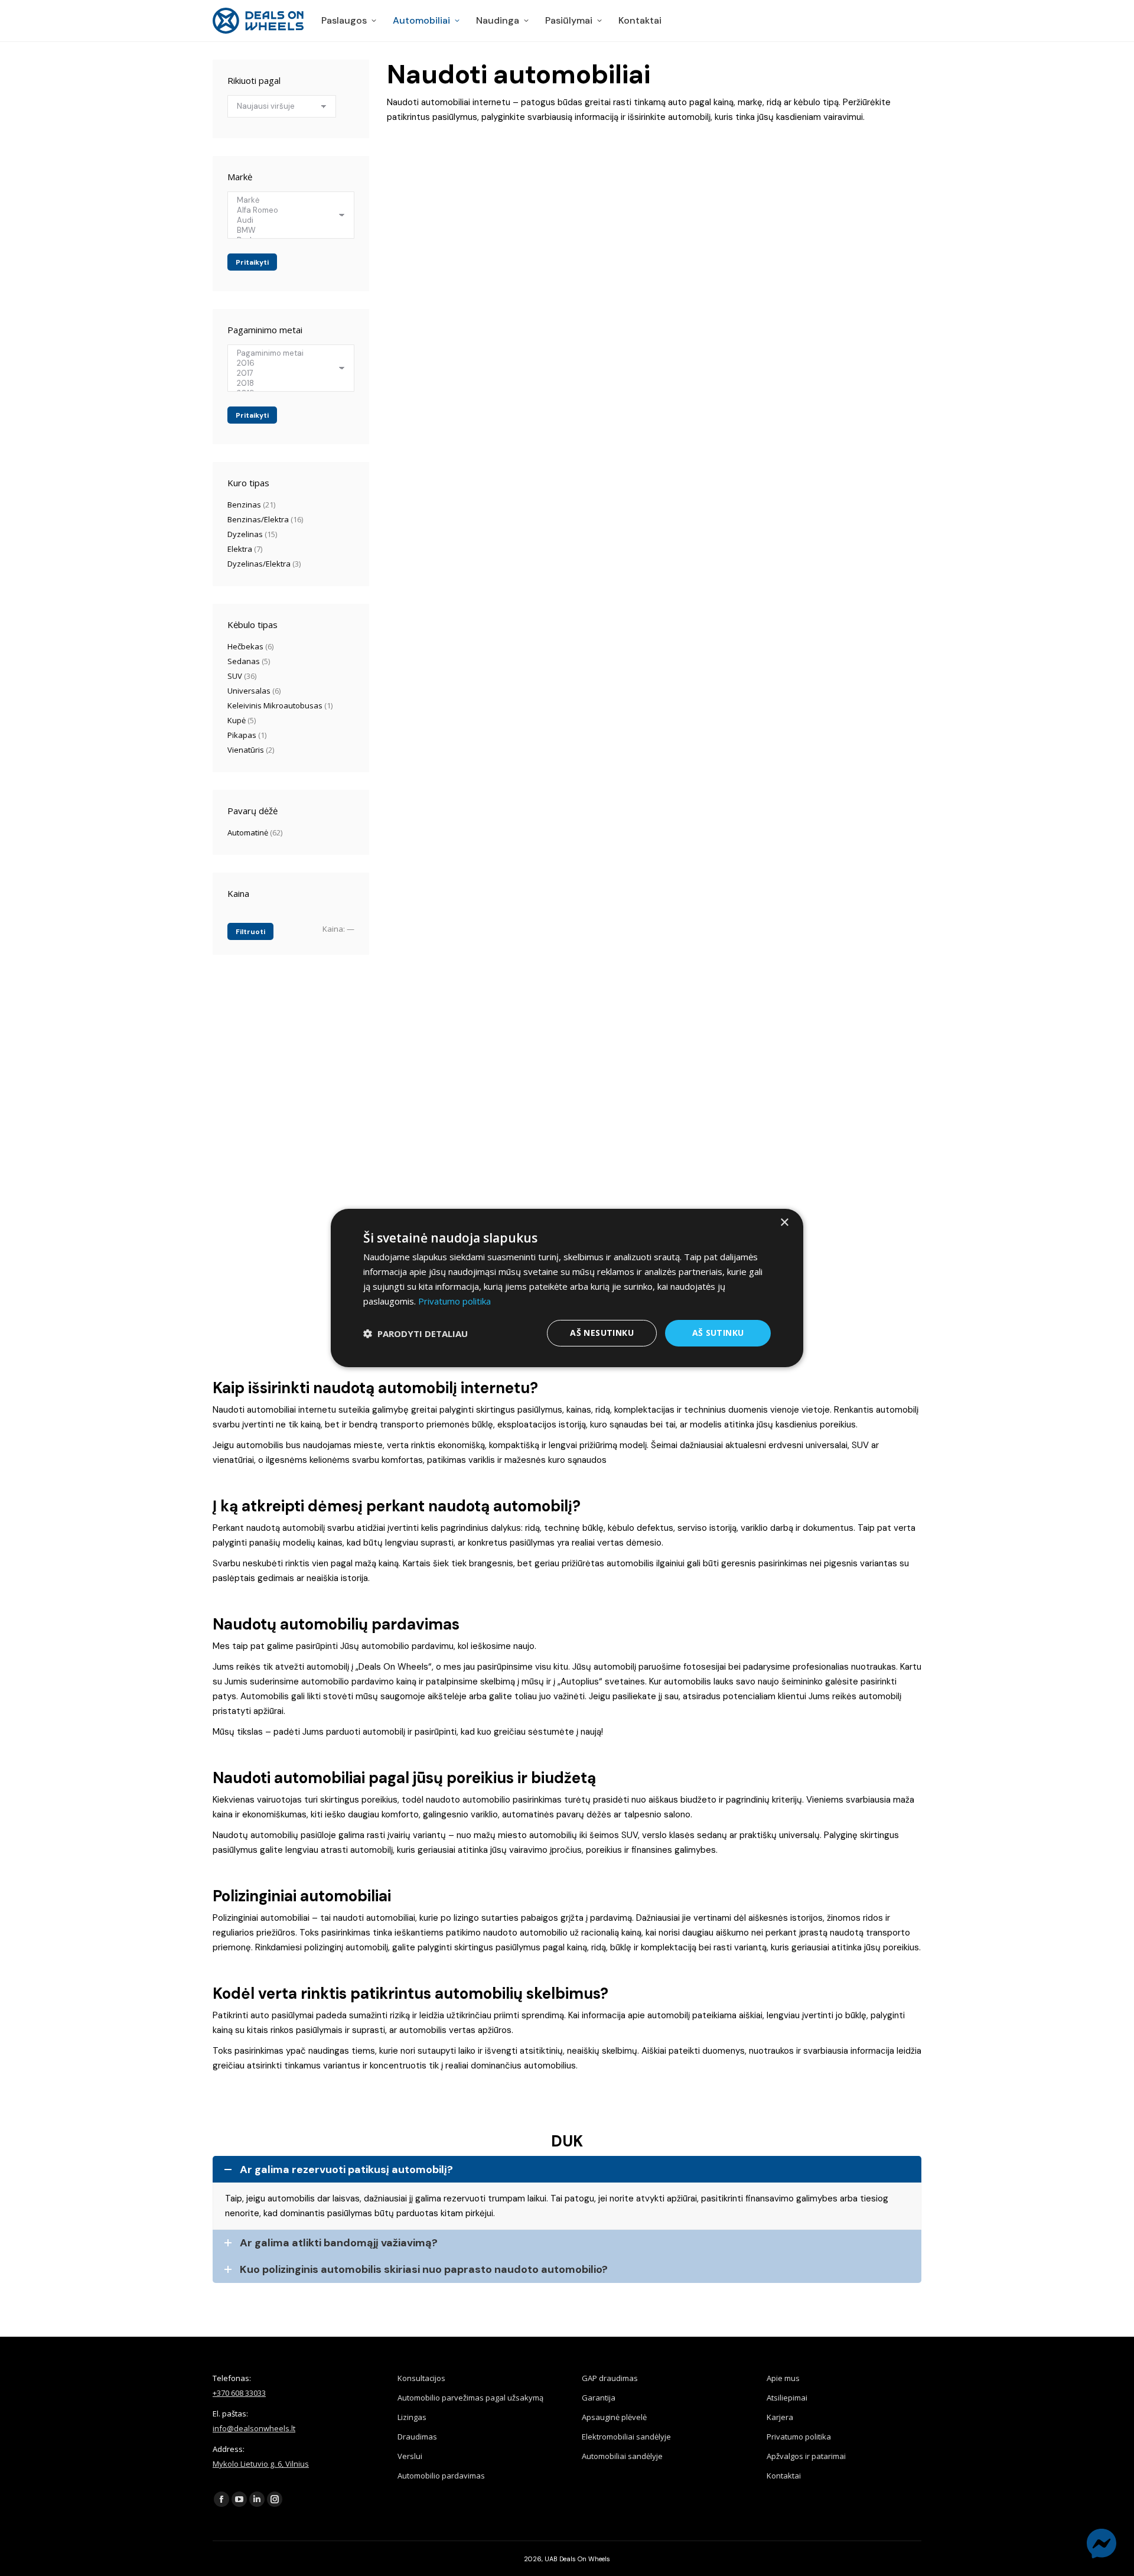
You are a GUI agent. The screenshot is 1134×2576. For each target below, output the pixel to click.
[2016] (286, 363)
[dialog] (567, 1288)
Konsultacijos (421, 2378)
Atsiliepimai (787, 2398)
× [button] (784, 1223)
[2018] (286, 383)
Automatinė (248, 832)
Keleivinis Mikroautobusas (275, 705)
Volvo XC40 (787, 268)
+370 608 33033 (239, 2393)
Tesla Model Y (793, 455)
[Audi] (286, 220)
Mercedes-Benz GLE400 (443, 455)
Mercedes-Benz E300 (623, 841)
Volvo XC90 (787, 841)
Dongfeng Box (426, 841)
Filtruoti (250, 932)
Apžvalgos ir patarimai (806, 2456)
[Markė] (286, 200)
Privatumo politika (799, 2437)
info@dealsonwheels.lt (254, 2428)
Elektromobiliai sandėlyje (626, 2437)
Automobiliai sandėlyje (622, 2456)
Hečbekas (245, 646)
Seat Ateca (603, 642)
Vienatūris (246, 750)
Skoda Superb (793, 1040)
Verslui (410, 2456)
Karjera (780, 2417)
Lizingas (412, 2417)
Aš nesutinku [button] (602, 1333)
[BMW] (286, 230)
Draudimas (417, 2437)
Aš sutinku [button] (718, 1333)
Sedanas (244, 661)
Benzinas (244, 505)
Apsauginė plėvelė (614, 2417)
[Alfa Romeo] (286, 210)
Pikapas (242, 735)
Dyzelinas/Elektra (259, 564)
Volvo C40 (600, 1040)
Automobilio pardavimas (441, 2476)
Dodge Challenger (433, 642)
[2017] (286, 373)
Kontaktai (784, 2476)
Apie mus (783, 2378)
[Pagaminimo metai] (286, 353)
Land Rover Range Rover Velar (642, 455)
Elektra (240, 549)
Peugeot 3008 (424, 268)
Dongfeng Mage (798, 642)
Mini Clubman (425, 1040)
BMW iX (596, 268)
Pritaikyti (252, 262)
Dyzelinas (245, 534)
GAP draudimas (610, 2378)
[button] (416, 1333)
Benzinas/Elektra (258, 519)
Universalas (249, 691)
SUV (235, 676)
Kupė (237, 720)
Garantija (599, 2398)
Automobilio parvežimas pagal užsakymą (470, 2398)
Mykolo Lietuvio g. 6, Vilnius (261, 2464)
